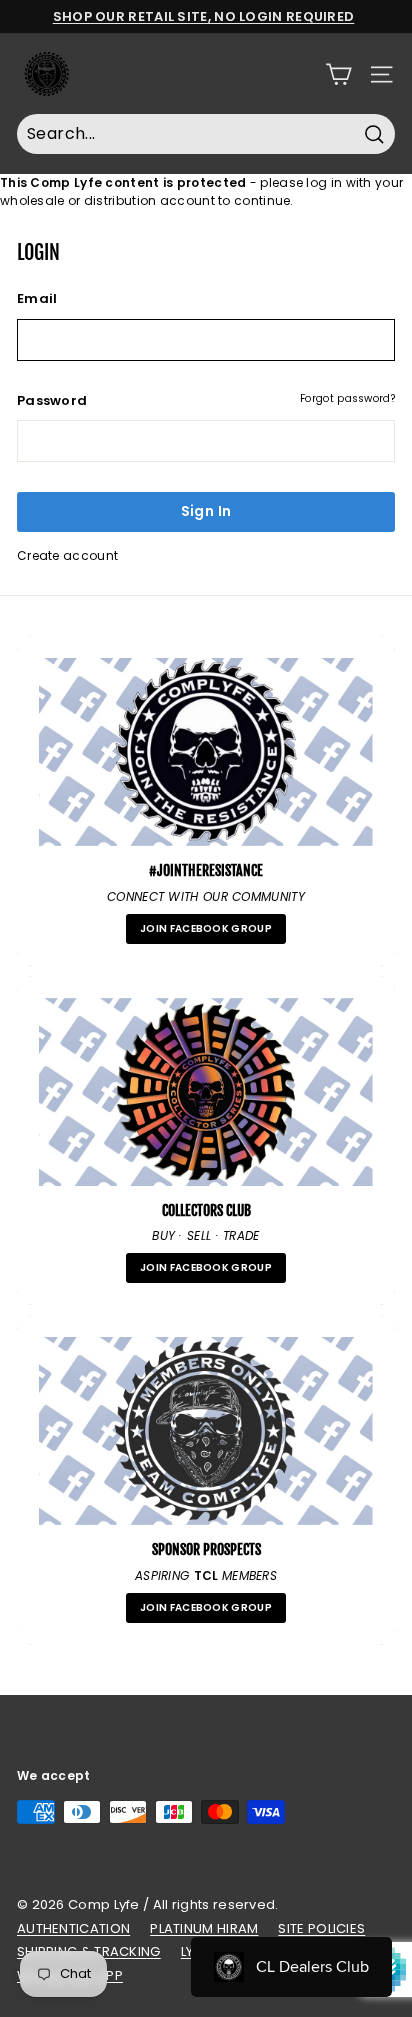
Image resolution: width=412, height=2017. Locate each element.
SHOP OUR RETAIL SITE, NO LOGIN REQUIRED (204, 16)
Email (37, 298)
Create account (67, 555)
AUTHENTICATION (73, 1928)
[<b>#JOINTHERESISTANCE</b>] (206, 752)
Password (52, 400)
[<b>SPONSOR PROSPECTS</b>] (206, 1431)
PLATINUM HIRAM (204, 1928)
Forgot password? (347, 398)
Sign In (206, 511)
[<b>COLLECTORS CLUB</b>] (206, 1092)
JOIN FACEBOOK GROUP (206, 928)
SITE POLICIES (321, 1928)
